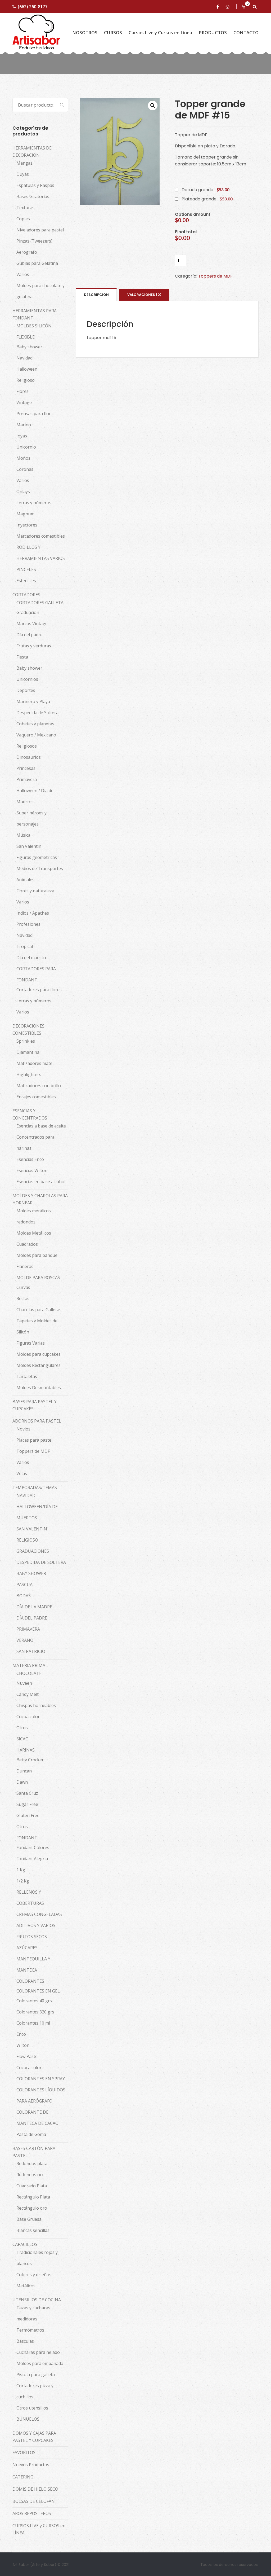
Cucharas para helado (38, 2352)
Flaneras (25, 1266)
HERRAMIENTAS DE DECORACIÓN (32, 152)
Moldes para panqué (37, 1255)
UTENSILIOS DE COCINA (37, 2300)
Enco (21, 2034)
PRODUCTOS (213, 32)
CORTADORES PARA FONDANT (36, 974)
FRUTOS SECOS (32, 1937)
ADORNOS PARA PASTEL (37, 1421)
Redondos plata (32, 2164)
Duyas (23, 174)
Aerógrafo (27, 252)
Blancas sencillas (33, 2230)
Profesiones (28, 924)
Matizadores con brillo (39, 1086)
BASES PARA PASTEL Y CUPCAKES (35, 1405)
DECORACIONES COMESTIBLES (28, 1030)
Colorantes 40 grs (34, 2001)
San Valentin (29, 846)
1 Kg (21, 1870)
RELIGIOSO (27, 1540)
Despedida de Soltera (37, 713)
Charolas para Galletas (39, 1310)
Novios (23, 1429)
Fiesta (22, 657)
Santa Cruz (27, 1793)
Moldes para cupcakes (39, 1354)
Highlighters (29, 1074)
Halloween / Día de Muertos (35, 796)
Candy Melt (28, 1694)
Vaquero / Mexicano (36, 735)
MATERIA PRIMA (29, 1665)
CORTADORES (26, 595)
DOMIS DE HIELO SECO (35, 2489)
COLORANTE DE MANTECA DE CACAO (37, 2118)
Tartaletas (27, 1376)
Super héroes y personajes (31, 818)
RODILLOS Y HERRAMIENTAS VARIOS (41, 553)
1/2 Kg (23, 1881)
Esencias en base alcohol (41, 1182)
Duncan (24, 1771)
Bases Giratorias (33, 196)
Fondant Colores (33, 1847)
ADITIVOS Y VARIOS (36, 1925)
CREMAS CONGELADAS (39, 1914)
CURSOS (113, 32)
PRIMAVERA (28, 1629)
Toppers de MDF (215, 276)
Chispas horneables (36, 1705)
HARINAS (26, 1750)
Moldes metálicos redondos (34, 1216)
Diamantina (28, 1052)
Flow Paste (27, 2056)
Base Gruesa (29, 2219)
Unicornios (27, 679)
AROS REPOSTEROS (32, 2513)
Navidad (24, 358)
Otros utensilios (32, 2408)
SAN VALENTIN (32, 1529)
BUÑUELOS (28, 2419)
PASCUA (24, 1585)
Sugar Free (27, 1804)
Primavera (27, 779)
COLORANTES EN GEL (38, 1991)
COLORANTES (30, 1981)
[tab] (96, 295)
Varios (23, 274)
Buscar (59, 105)
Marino (24, 425)
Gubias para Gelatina (37, 263)
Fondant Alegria (32, 1859)
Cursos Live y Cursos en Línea (160, 32)
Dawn (22, 1782)
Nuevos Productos (31, 2465)
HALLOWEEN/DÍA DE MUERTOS (37, 1512)
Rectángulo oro (32, 2208)
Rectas (23, 1298)
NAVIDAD (26, 1495)
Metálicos (26, 2286)
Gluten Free (28, 1815)
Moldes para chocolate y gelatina (40, 291)
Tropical (25, 946)
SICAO (22, 1739)
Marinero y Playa (33, 701)
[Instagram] (229, 7)
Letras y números (34, 503)
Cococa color (29, 2068)
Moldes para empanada (40, 2363)
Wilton (23, 2045)
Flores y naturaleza (35, 891)
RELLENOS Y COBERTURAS (30, 1898)
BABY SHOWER (31, 1573)
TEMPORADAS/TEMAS (35, 1487)
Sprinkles (26, 1041)
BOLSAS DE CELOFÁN (34, 2501)
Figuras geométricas (37, 857)
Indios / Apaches (33, 913)
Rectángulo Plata (33, 2197)
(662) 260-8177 (33, 7)
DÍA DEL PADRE (32, 1618)
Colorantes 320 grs (35, 2012)
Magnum (25, 514)
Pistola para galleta (36, 2375)
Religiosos (27, 746)
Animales (25, 880)
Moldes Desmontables (39, 1388)
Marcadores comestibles (41, 536)
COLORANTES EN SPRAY (41, 2079)
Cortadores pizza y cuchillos (35, 2391)
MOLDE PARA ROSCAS (38, 1278)
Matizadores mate (34, 1063)
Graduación (28, 612)
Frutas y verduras (34, 646)
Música (23, 835)
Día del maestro (32, 958)
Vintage (24, 402)
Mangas (24, 163)
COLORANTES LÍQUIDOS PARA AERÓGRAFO (41, 2095)
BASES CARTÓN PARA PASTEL (34, 2152)
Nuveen (24, 1683)
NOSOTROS (85, 32)
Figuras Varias (31, 1343)
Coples (23, 219)
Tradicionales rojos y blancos (37, 2258)
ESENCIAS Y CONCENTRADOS (30, 1114)
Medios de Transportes (40, 868)
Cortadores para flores (39, 990)
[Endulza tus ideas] (36, 32)
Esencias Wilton (32, 1170)
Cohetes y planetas (35, 724)
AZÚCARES (27, 1948)
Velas (22, 1473)
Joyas (22, 436)
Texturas (25, 208)
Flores (22, 391)
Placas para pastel (34, 1440)
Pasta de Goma (31, 2134)
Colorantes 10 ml (33, 2023)
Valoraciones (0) (144, 295)
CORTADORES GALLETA (40, 603)
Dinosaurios (29, 757)
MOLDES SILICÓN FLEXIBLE (34, 331)
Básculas (25, 2341)
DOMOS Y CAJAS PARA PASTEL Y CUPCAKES (34, 2437)
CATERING (23, 2477)
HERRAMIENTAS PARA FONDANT (35, 314)
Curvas (23, 1287)
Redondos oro (30, 2175)
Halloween (27, 369)
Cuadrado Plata (32, 2186)
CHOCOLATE (29, 1673)
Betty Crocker (30, 1760)
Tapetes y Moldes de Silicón (37, 1326)
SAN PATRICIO (31, 1651)
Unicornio (26, 447)
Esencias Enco (30, 1159)
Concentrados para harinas (35, 1143)
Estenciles (26, 581)
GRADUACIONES (33, 1551)
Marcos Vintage (32, 624)
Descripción (96, 295)
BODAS (24, 1596)
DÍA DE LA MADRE (34, 1607)
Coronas (25, 469)
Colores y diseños (34, 2275)
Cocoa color (28, 1717)
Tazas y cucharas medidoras (33, 2313)
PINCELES (26, 569)
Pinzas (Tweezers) (34, 241)
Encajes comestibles (36, 1097)
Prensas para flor (34, 414)
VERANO (25, 1640)
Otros (22, 1728)
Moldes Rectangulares (39, 1365)
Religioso (26, 380)
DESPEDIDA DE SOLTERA (41, 1562)
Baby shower (29, 347)
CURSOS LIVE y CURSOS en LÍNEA (39, 2529)
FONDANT (27, 1838)
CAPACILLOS (25, 2244)
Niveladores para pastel (40, 230)
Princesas (26, 768)
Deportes (26, 690)
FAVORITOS (24, 2452)
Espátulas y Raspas (35, 185)
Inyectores (27, 525)
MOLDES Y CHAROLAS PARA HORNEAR (40, 1199)
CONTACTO (246, 32)
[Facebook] (219, 7)
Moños (23, 458)
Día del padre (30, 635)
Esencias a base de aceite (41, 1126)
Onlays (23, 491)
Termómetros (30, 2330)
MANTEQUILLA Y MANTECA (33, 1964)
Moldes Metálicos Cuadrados (34, 1239)
